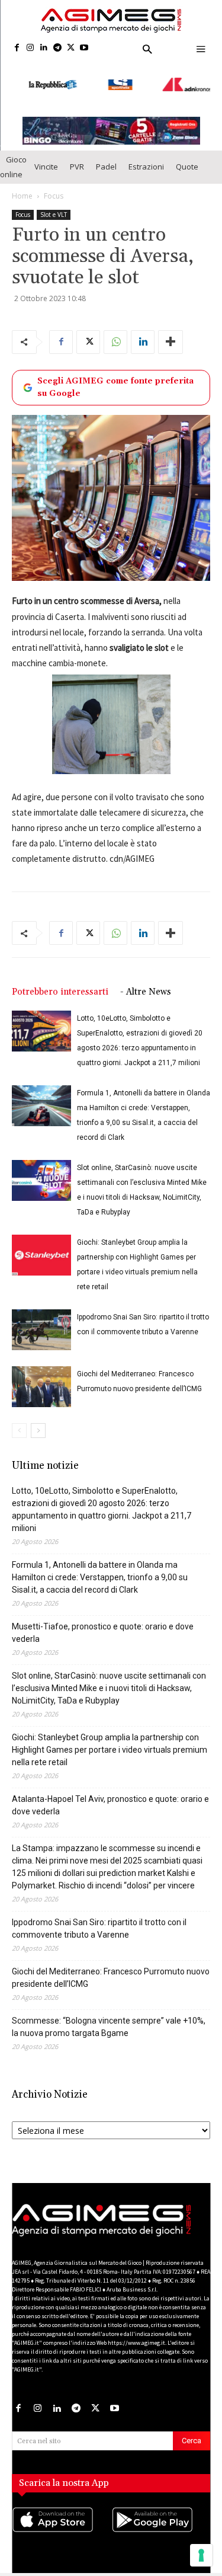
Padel (106, 155)
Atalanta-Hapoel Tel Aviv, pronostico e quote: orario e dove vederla (110, 1793)
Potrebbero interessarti (60, 980)
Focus (54, 183)
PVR (77, 155)
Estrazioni (146, 155)
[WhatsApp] (115, 330)
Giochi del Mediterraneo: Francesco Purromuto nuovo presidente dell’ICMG (111, 1966)
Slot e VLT (54, 202)
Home (22, 183)
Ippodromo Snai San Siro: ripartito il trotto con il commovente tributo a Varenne (99, 1917)
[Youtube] (84, 48)
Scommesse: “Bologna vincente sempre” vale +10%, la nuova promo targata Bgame (109, 2015)
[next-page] (38, 1419)
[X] (71, 48)
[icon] (62, 2520)
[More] (170, 330)
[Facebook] (17, 48)
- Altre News (146, 980)
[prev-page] (19, 1419)
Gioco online (13, 154)
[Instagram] (30, 48)
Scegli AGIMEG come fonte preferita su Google (115, 375)
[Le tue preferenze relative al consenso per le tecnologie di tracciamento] (201, 2555)
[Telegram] (57, 48)
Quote (187, 155)
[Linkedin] (44, 48)
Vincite (46, 155)
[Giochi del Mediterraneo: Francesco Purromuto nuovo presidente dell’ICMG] (41, 1375)
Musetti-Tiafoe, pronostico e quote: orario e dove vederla (103, 1621)
